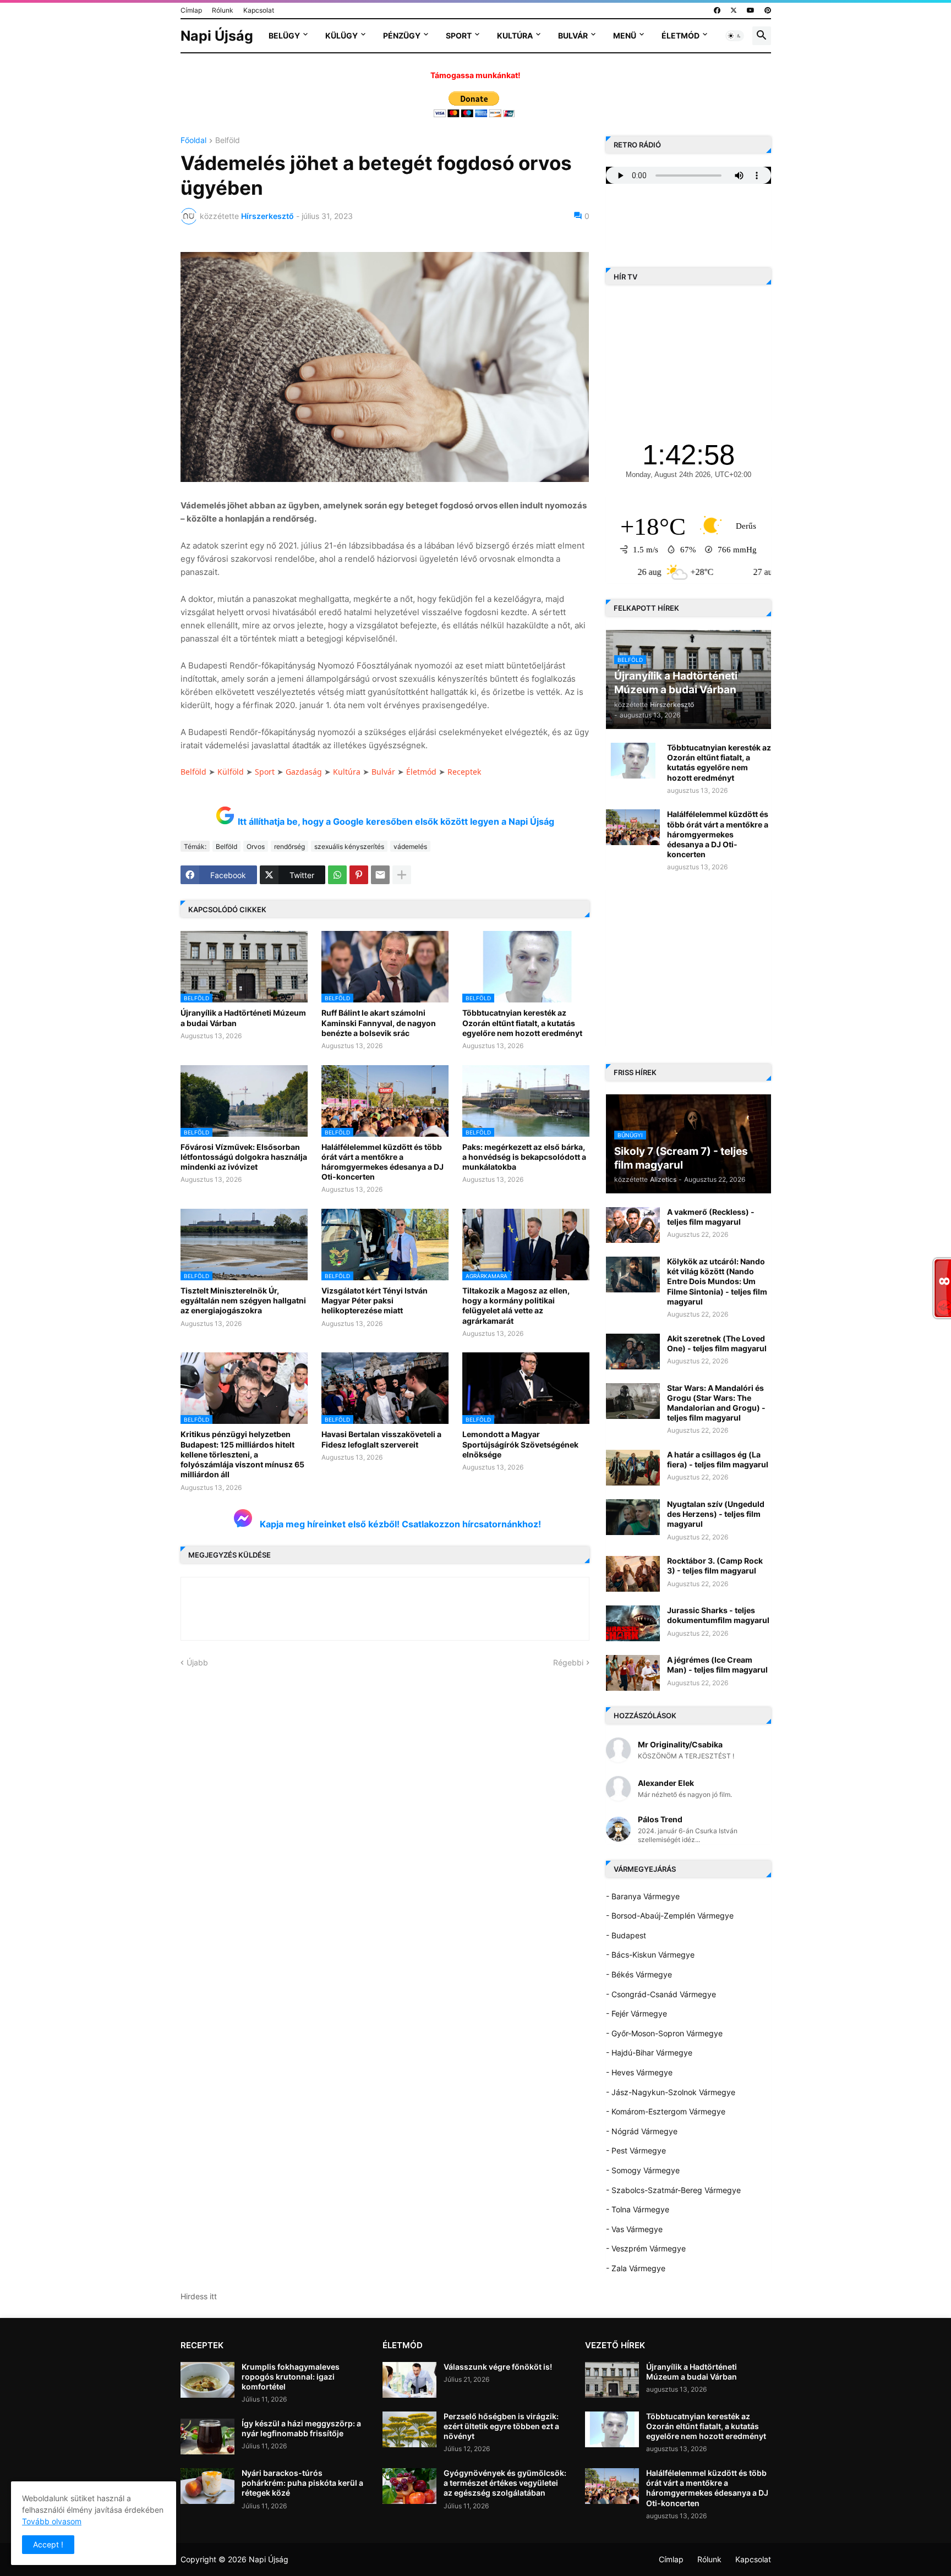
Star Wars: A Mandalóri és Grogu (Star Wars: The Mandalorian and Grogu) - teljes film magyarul (716, 1403)
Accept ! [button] (48, 2544)
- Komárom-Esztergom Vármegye (666, 2111)
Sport (459, 35)
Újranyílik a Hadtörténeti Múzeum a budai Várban (243, 1018)
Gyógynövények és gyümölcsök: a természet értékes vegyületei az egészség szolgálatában (505, 2483)
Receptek (464, 772)
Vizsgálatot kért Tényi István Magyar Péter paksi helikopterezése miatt (375, 1300)
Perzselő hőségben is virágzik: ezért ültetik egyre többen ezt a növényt (501, 2426)
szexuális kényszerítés (349, 846)
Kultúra (515, 35)
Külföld (231, 772)
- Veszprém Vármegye (646, 2248)
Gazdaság (304, 772)
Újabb (197, 1662)
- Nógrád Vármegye (642, 2131)
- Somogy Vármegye (643, 2170)
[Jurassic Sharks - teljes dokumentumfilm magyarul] (633, 1623)
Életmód (681, 35)
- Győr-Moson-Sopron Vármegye (664, 2033)
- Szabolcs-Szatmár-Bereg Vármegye (673, 2190)
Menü (625, 35)
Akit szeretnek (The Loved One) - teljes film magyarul (717, 1343)
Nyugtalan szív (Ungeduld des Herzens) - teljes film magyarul (716, 1514)
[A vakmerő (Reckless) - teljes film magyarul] (633, 1225)
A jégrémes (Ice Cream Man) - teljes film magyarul (717, 1665)
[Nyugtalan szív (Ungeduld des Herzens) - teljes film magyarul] (633, 1517)
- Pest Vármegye (636, 2150)
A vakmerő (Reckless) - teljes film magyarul (711, 1217)
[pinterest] (768, 10)
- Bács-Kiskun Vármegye (650, 1955)
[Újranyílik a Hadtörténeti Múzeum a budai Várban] (612, 2380)
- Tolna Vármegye (638, 2209)
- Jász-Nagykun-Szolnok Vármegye (671, 2092)
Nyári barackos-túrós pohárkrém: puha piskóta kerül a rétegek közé (302, 2483)
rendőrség (289, 846)
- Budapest (626, 1935)
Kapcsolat (259, 10)
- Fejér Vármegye (636, 2013)
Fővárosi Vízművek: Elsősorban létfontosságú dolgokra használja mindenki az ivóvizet (244, 1157)
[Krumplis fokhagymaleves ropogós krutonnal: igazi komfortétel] (207, 2380)
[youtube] (751, 10)
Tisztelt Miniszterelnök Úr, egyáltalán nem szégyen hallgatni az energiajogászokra (243, 1300)
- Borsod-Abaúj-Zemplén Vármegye (670, 1915)
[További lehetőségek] (402, 875)
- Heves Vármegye (639, 2072)
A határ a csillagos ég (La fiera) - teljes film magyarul (718, 1459)
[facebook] (717, 10)
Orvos (256, 846)
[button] (735, 36)
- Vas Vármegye (634, 2229)
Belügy (284, 35)
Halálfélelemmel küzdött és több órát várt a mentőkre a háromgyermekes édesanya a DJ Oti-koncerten (382, 1162)
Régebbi (568, 1662)
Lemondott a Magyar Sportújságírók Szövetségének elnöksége (520, 1444)
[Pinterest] (359, 875)
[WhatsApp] (337, 875)
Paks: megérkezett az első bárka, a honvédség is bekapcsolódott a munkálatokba (524, 1157)
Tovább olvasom (52, 2521)
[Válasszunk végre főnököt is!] (409, 2380)
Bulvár (573, 35)
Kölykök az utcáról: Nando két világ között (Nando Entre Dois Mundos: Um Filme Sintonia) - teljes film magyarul (717, 1281)
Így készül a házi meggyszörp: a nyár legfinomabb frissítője (301, 2428)
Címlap (191, 10)
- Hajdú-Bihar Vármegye (649, 2052)
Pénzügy (402, 35)
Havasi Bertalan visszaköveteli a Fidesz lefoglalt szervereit (381, 1439)
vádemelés (410, 846)
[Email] (380, 875)
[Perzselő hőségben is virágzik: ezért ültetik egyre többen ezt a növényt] (409, 2429)
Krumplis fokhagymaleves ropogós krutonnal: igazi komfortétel (291, 2377)
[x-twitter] (734, 10)
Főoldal (193, 141)
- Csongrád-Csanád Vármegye (661, 1994)
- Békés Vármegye (639, 1974)
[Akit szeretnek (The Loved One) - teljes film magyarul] (633, 1352)
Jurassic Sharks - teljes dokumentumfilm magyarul (718, 1615)
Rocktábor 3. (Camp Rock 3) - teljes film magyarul (715, 1566)
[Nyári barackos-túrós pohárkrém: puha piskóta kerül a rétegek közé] (207, 2486)
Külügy (341, 35)
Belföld (228, 141)
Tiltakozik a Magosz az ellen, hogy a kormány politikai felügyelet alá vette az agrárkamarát (516, 1306)
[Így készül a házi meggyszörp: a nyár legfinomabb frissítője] (207, 2437)
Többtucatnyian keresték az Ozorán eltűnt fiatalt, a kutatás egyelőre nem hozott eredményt (522, 1023)
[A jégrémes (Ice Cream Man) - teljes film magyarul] (633, 1673)
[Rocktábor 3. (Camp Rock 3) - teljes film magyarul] (633, 1574)
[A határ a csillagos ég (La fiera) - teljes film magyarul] (633, 1468)
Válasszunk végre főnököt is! (498, 2367)
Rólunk (223, 10)
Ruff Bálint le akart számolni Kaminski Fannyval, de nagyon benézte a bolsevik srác (379, 1023)
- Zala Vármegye (636, 2268)
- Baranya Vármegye (643, 1896)
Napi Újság (217, 36)
